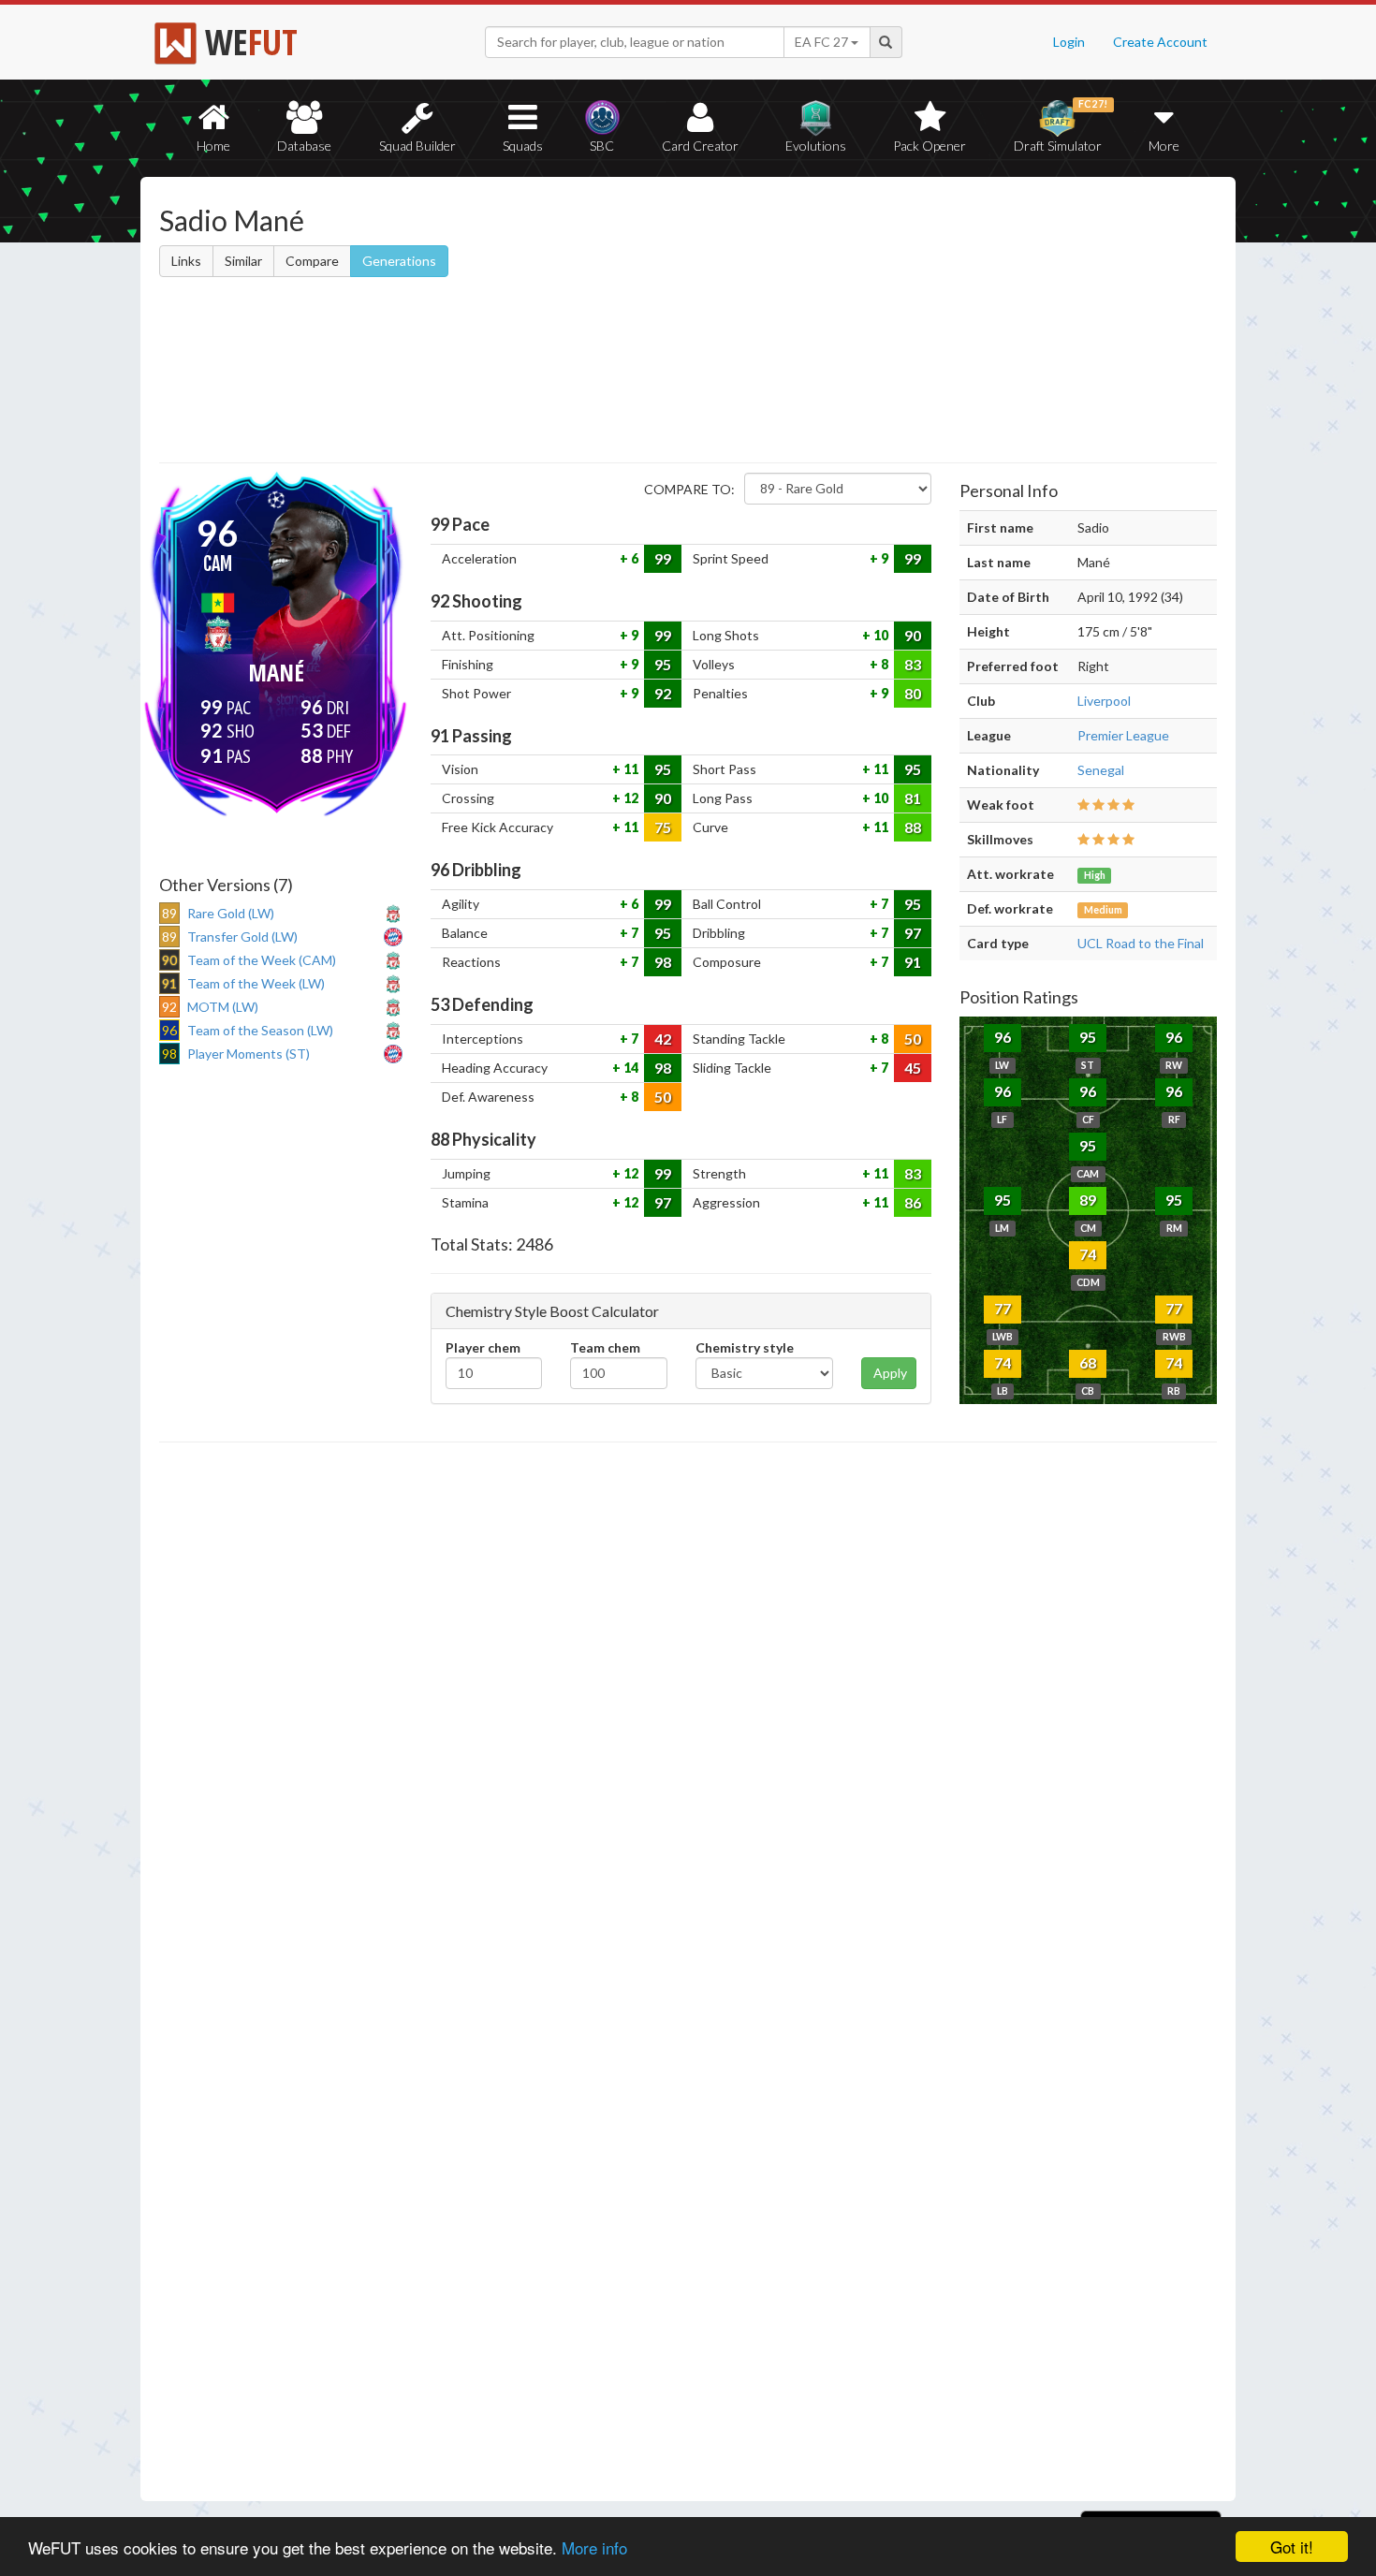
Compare (312, 261)
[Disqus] (688, 1972)
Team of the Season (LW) (260, 1030)
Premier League (1123, 735)
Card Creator (700, 146)
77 (1003, 1308)
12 (629, 798)
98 (663, 962)
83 (913, 664)
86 (913, 1202)
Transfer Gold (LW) (242, 937)
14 (629, 1068)
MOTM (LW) (223, 1007)
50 (913, 1039)
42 (663, 1039)
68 (1088, 1362)
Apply (890, 1373)
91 (913, 962)
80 (913, 693)
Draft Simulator (1061, 126)
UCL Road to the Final (1141, 943)
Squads (523, 146)
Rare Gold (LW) (231, 913)
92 (663, 693)
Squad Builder (417, 146)
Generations (399, 261)
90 (913, 635)
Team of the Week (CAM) (262, 960)
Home (213, 146)
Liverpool (1104, 701)
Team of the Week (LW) (256, 983)
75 (663, 827)
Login (1069, 42)
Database (304, 146)
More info (594, 2547)
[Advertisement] (869, 323)
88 (913, 827)
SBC (602, 146)
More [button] (1164, 146)
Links (186, 261)
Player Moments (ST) (249, 1054)
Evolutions (816, 146)
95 (663, 664)
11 (629, 769)
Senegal (1101, 770)
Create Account (1160, 42)
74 (1088, 1254)
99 (663, 558)
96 (1003, 1037)
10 (879, 635)
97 (913, 933)
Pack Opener (930, 146)
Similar (243, 261)
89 (1088, 1200)
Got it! (1292, 2547)
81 (913, 798)
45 (913, 1068)
